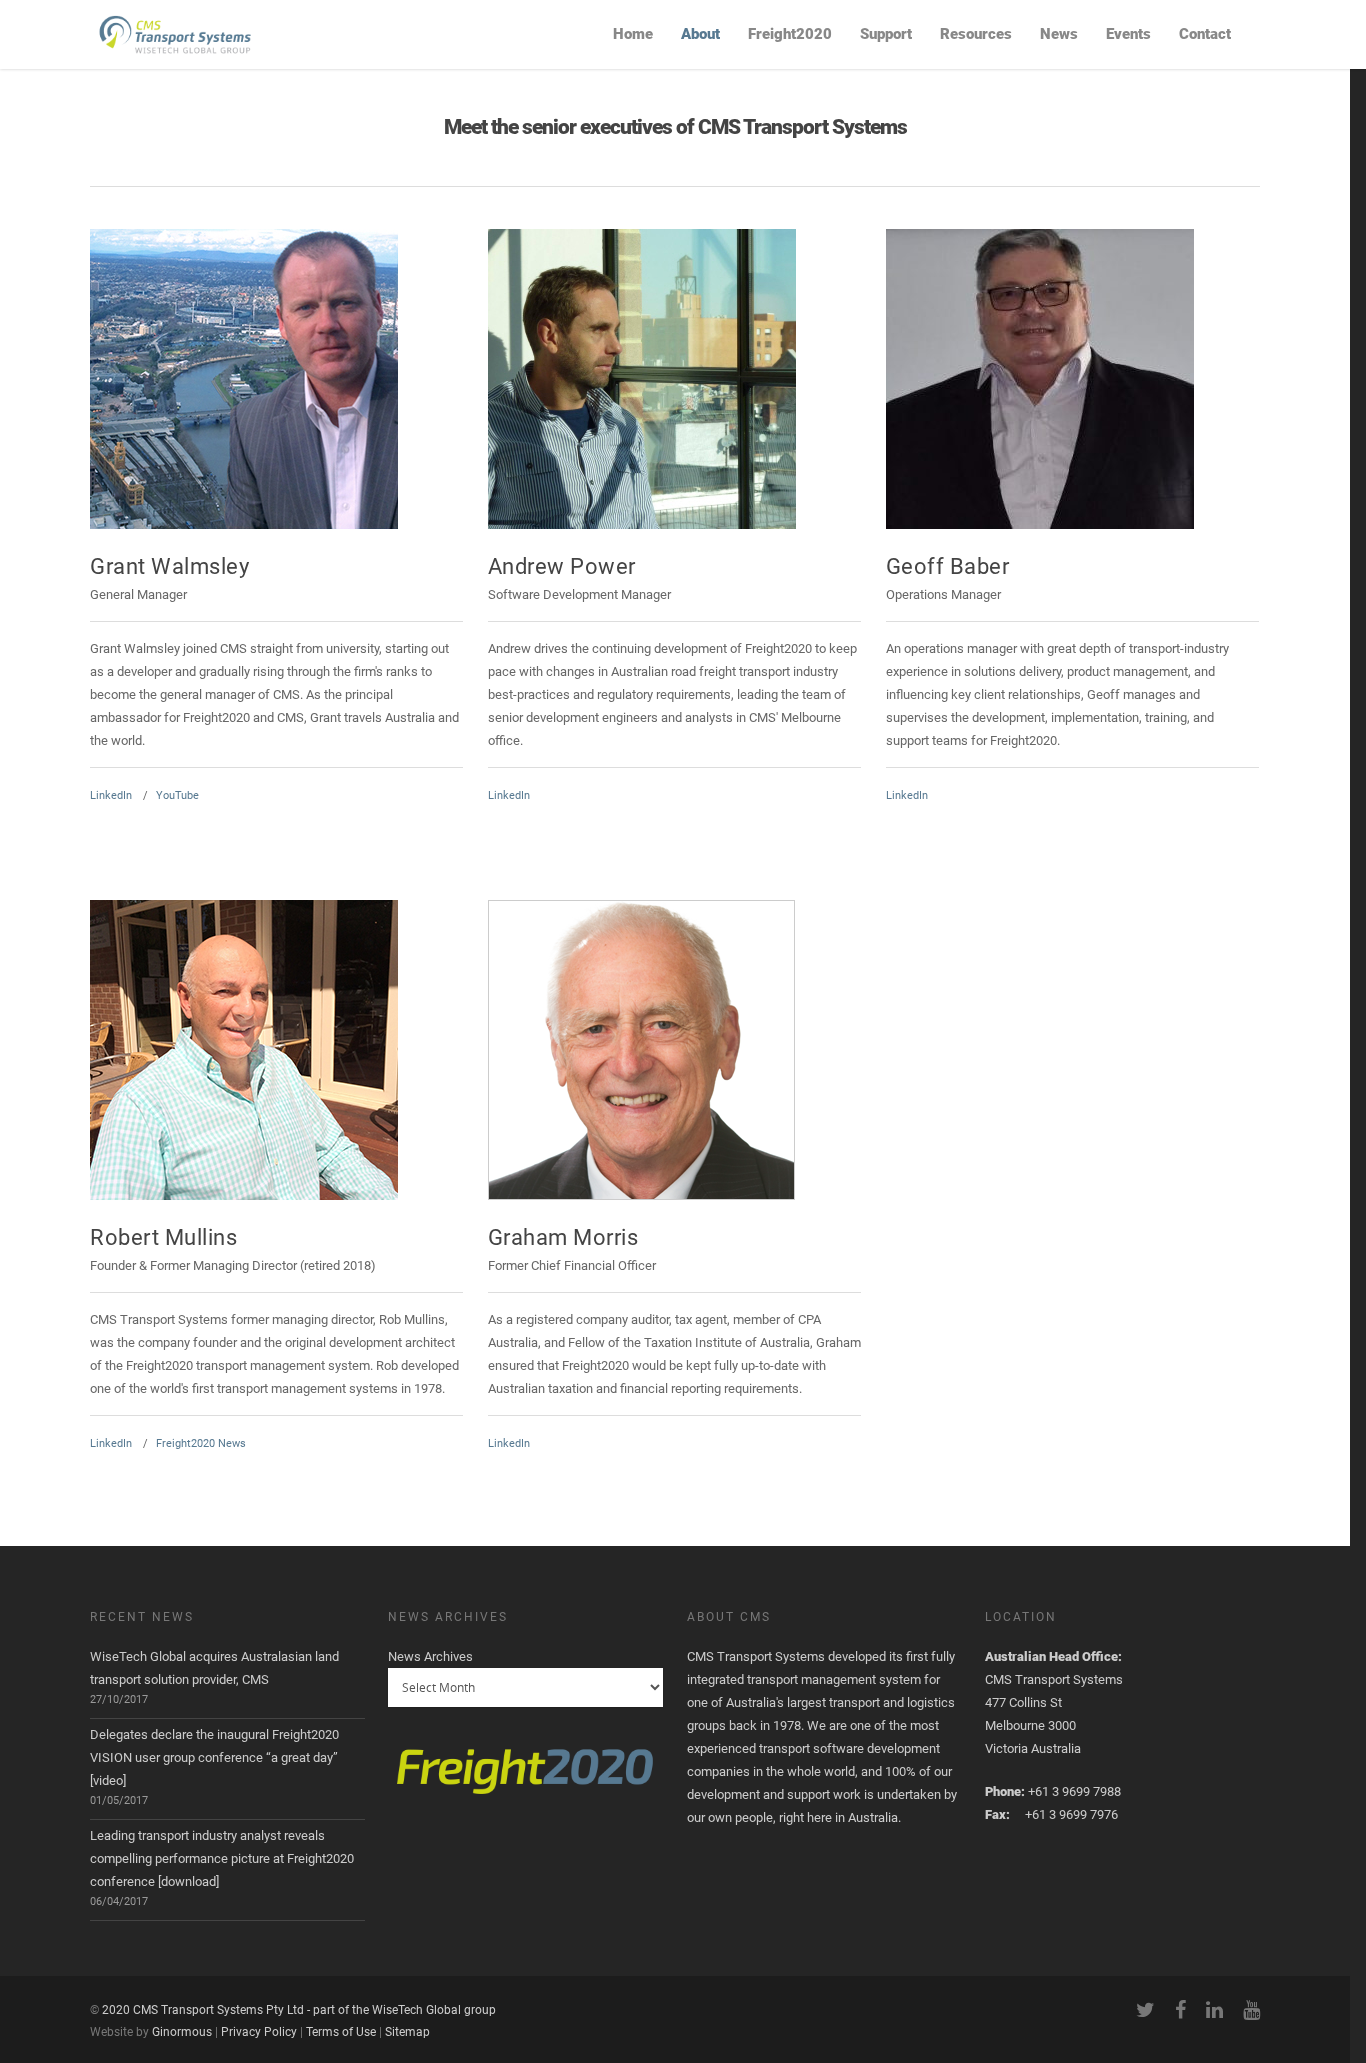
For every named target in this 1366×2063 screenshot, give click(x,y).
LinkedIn (111, 795)
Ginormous (182, 2032)
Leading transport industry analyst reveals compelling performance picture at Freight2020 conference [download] (222, 1858)
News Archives (430, 1656)
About (700, 34)
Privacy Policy (259, 2032)
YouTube (177, 795)
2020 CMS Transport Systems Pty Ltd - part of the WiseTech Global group (299, 2010)
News (1059, 34)
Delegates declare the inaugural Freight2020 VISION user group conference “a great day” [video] (214, 1757)
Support (886, 34)
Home (633, 34)
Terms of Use (341, 2032)
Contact (1205, 34)
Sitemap (407, 2032)
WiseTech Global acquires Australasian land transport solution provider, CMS (214, 1668)
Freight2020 (790, 34)
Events (1128, 34)
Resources (976, 34)
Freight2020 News (201, 1443)
